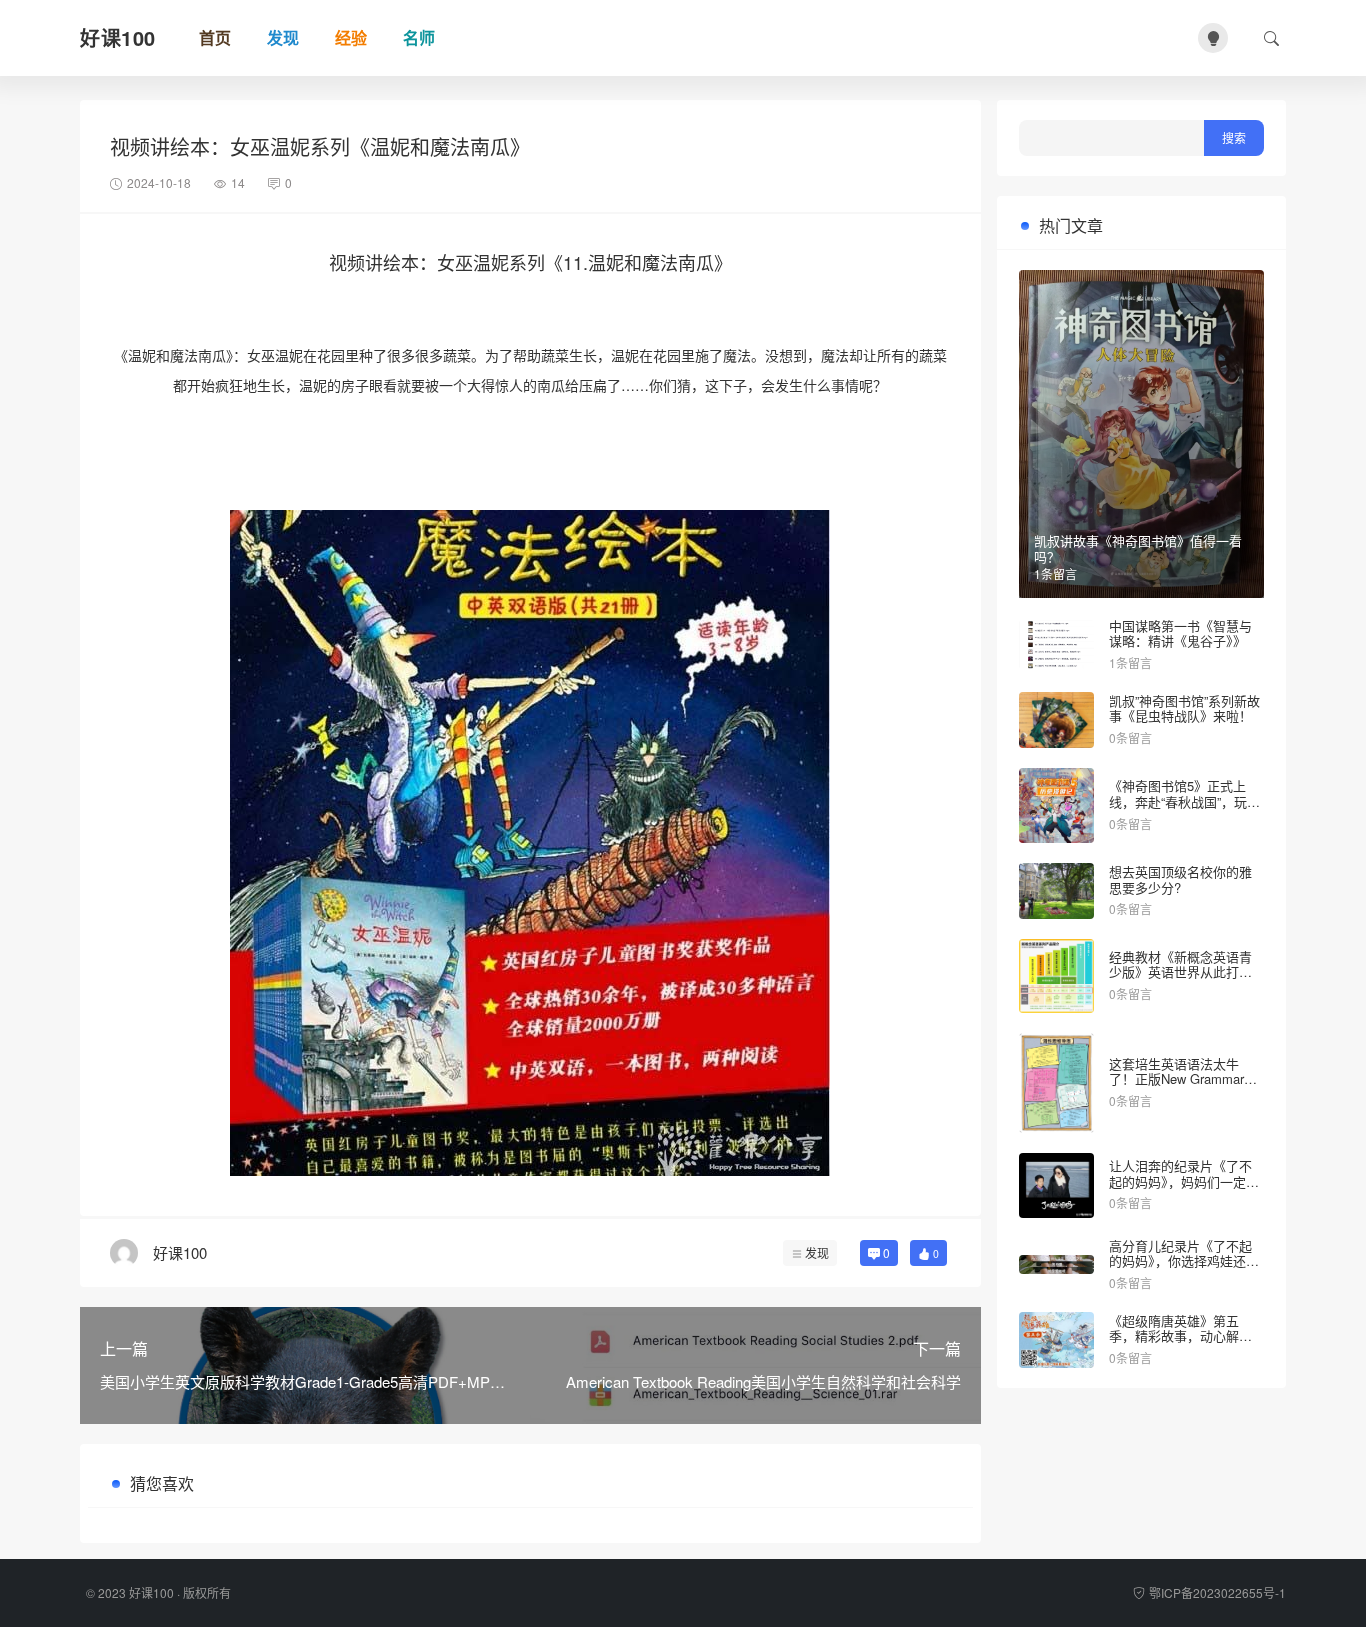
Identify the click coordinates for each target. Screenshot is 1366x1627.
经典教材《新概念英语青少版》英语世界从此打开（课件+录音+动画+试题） (1186, 972)
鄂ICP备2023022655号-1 (1217, 1592)
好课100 (151, 1592)
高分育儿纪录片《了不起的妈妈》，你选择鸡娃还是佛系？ (1184, 1261)
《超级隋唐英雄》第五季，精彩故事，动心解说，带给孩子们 (1174, 1336)
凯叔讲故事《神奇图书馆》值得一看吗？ (1138, 548)
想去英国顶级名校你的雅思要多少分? (1180, 879)
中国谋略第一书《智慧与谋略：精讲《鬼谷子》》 (1180, 633)
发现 (817, 1252)
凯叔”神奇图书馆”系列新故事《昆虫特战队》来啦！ (1184, 708)
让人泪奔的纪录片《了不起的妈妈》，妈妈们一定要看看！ (1184, 1181)
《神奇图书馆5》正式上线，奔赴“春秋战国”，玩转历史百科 (1184, 801)
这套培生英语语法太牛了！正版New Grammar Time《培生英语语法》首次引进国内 (1182, 1087)
